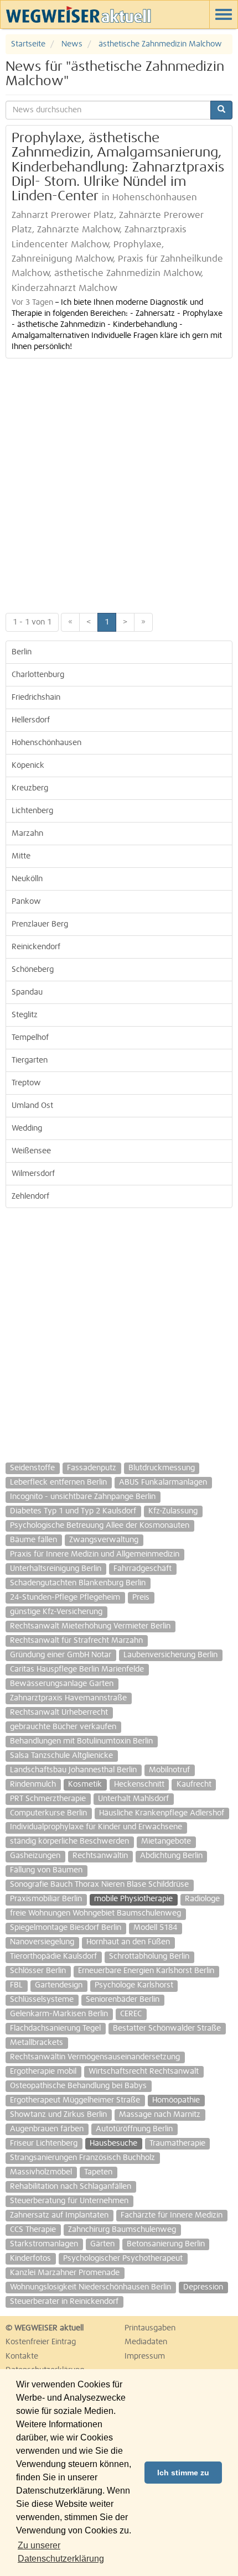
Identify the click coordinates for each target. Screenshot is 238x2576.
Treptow (26, 1083)
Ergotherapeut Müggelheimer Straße (75, 2100)
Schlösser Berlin (38, 1971)
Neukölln (27, 879)
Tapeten (98, 2172)
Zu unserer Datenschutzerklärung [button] (61, 2552)
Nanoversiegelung (42, 1942)
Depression (203, 2287)
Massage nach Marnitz (160, 2115)
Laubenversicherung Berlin (170, 1655)
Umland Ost (32, 1106)
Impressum (145, 2356)
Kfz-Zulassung (173, 1511)
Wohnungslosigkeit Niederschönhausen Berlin (90, 2287)
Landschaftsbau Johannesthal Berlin (73, 1770)
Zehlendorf (30, 1196)
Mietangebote (166, 1841)
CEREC (131, 2014)
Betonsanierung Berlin (166, 2244)
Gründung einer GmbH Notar (61, 1655)
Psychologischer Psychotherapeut (123, 2258)
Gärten (102, 2244)
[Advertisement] (119, 483)
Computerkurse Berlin (48, 1813)
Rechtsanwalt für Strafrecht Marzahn (76, 1641)
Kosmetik (85, 1784)
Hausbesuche (113, 2143)
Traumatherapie (177, 2143)
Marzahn (27, 834)
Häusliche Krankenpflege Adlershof (162, 1813)
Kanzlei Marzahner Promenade (65, 2273)
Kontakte (22, 2356)
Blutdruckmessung (162, 1468)
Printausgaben (150, 2328)
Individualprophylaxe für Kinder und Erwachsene (96, 1827)
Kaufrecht (194, 1784)
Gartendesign (59, 1985)
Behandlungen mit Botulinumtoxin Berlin (81, 1741)
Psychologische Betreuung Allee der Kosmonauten (100, 1526)
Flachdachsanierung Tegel (55, 2028)
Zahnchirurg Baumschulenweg (122, 2230)
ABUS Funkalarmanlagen (163, 1482)
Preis (141, 1597)
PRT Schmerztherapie (48, 1799)
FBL (16, 1985)
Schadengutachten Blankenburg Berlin (78, 1583)
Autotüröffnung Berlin (134, 2129)
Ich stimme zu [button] (183, 2473)
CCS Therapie (33, 2230)
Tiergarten (30, 1060)
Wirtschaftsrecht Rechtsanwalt (144, 2072)
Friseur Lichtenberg (44, 2143)
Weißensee (31, 1151)
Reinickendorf (36, 947)
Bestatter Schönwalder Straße (167, 2028)
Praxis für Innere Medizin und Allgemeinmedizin (95, 1554)
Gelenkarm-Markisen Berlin (59, 2014)
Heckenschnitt (139, 1784)
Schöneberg (33, 970)
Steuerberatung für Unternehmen (69, 2201)
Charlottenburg (38, 675)
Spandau (27, 992)
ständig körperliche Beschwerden (69, 1841)
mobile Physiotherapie (133, 1899)
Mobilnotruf (169, 1770)
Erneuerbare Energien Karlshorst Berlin (146, 1971)
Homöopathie (176, 2100)
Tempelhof (30, 1038)
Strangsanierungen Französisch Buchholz (82, 2158)
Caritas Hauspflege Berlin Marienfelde (77, 1669)
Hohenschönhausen (46, 743)
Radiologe (202, 1899)
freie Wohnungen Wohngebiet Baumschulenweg (95, 1913)
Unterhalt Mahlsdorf (133, 1799)
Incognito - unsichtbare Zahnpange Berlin (83, 1497)
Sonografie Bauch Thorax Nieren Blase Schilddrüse (99, 1885)
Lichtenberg (32, 811)
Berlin (22, 652)
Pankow (26, 902)
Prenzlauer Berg (40, 924)
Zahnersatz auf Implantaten (59, 2215)
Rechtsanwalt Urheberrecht (59, 1713)
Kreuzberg (30, 788)
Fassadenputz (92, 1468)
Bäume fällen (33, 1540)
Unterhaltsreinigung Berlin (56, 1569)
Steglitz (25, 1015)
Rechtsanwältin (100, 1856)
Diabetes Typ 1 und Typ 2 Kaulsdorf (73, 1511)
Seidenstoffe (32, 1468)
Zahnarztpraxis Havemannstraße (68, 1698)
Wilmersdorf (33, 1174)
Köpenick (28, 766)
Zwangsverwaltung (104, 1540)
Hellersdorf (31, 720)
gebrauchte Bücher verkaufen (63, 1727)
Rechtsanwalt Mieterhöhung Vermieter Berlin (90, 1626)
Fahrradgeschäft (143, 1569)
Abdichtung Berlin (171, 1856)
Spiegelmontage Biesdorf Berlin (66, 1928)
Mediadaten (146, 2342)
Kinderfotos (30, 2258)
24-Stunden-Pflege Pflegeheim (65, 1597)
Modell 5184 (155, 1928)
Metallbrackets (37, 2043)
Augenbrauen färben (47, 2129)
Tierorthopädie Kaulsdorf (53, 1956)
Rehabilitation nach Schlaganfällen (71, 2187)
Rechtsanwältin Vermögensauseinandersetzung (95, 2057)
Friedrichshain (36, 698)
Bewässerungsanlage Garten (62, 1684)
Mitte (21, 856)
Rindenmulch (33, 1784)
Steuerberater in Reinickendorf (64, 2302)
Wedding (27, 1128)
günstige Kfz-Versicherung (56, 1612)
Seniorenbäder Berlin (123, 2000)
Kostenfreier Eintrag (41, 2342)
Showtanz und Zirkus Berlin (58, 2115)
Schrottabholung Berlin (149, 1956)
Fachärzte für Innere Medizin (172, 2215)
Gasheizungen (35, 1856)
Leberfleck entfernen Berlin (58, 1482)
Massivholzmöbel (41, 2172)
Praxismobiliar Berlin (46, 1899)
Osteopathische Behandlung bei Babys (78, 2086)
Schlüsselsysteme (42, 2000)
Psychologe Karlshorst (134, 1985)
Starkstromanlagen (44, 2244)
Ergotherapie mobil (43, 2072)
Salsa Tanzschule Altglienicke (61, 1756)
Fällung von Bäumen (46, 1870)
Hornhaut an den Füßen (128, 1942)
